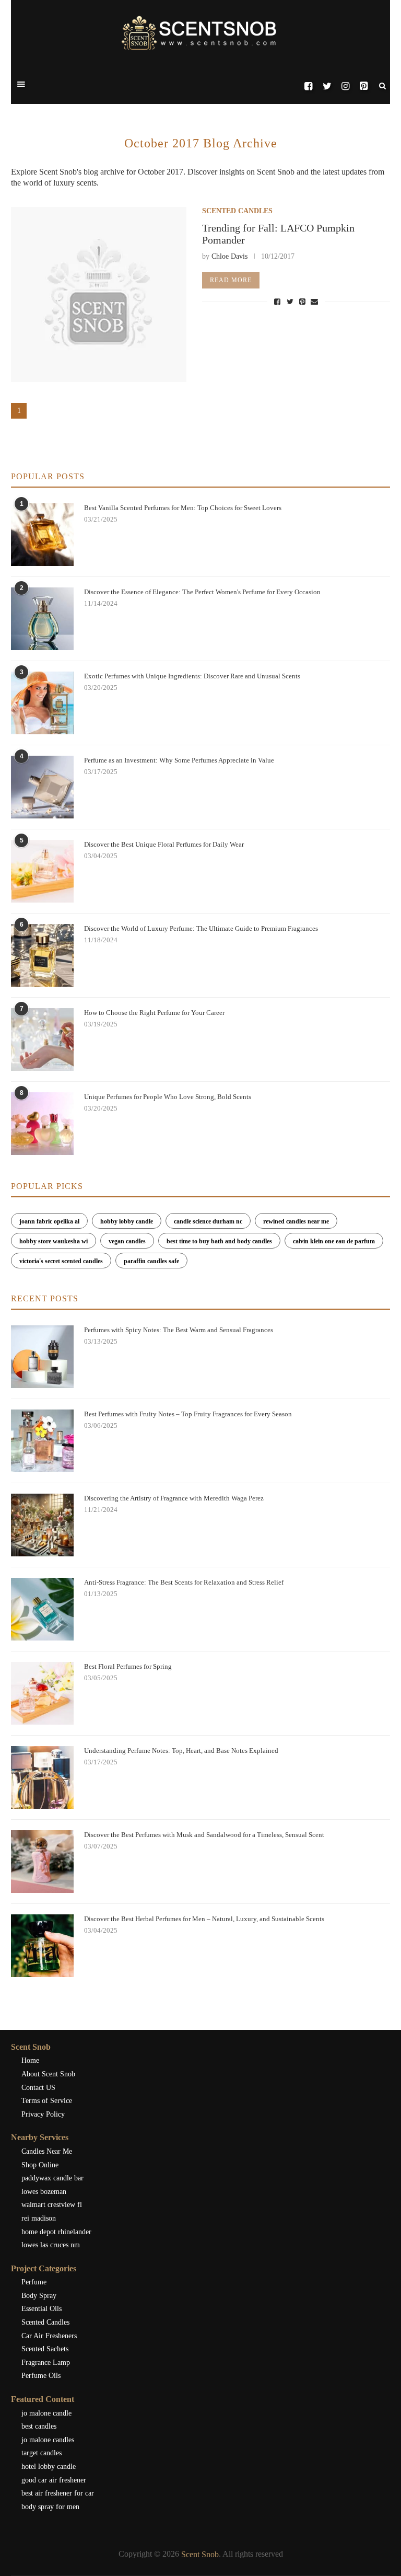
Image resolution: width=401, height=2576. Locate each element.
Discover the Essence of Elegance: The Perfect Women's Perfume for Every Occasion (202, 592)
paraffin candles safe (151, 1261)
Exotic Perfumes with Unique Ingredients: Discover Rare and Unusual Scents (192, 676)
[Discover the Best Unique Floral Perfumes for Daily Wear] (42, 871)
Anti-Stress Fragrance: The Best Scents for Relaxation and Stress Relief (184, 1582)
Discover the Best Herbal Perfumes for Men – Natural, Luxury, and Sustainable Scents (204, 1919)
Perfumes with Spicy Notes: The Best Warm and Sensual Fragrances (179, 1330)
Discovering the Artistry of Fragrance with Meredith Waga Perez (174, 1498)
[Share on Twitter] (291, 301)
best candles (39, 2426)
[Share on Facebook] (279, 301)
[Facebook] (308, 86)
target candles (42, 2453)
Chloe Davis (229, 256)
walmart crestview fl (52, 2205)
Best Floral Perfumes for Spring (128, 1666)
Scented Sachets (45, 2349)
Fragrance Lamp (46, 2363)
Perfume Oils (41, 2376)
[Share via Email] (314, 301)
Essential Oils (42, 2309)
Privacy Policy (43, 2114)
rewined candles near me (296, 1221)
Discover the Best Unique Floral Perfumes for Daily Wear (164, 844)
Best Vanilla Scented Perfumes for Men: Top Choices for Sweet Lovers (183, 508)
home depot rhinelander (56, 2232)
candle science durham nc (208, 1221)
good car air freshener (54, 2480)
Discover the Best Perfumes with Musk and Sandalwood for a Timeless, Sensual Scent (204, 1835)
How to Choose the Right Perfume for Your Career (154, 1013)
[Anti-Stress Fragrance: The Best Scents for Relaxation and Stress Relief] (42, 1609)
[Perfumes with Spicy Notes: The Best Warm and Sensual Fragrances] (42, 1357)
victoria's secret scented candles (61, 1261)
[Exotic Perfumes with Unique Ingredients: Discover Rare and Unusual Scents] (42, 703)
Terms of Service (47, 2101)
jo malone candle (46, 2413)
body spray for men (50, 2507)
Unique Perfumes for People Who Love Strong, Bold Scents (168, 1097)
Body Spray (39, 2296)
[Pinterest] (364, 86)
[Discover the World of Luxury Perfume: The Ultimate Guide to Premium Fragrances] (42, 955)
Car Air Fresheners (49, 2336)
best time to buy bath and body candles (219, 1241)
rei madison (39, 2218)
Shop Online (40, 2165)
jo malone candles (48, 2440)
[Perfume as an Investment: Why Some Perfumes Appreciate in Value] (42, 787)
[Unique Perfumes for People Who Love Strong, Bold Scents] (42, 1124)
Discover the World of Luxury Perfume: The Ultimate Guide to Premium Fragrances (201, 928)
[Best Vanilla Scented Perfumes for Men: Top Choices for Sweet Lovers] (42, 535)
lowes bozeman (44, 2192)
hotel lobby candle (49, 2467)
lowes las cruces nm (51, 2245)
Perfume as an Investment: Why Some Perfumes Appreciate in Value (179, 760)
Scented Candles (237, 211)
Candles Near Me (47, 2151)
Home (30, 2060)
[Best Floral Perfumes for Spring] (42, 1693)
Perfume (34, 2282)
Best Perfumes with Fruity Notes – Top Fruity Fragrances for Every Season (188, 1414)
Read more (231, 280)
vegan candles (127, 1241)
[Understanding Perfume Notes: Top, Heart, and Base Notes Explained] (42, 1777)
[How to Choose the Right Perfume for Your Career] (42, 1039)
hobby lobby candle (127, 1221)
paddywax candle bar (52, 2178)
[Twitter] (327, 86)
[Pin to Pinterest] (303, 301)
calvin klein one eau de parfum (334, 1241)
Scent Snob (200, 2554)
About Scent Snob (48, 2074)
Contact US (38, 2088)
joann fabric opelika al (49, 1221)
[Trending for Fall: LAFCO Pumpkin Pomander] (99, 295)
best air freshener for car (58, 2493)
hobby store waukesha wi (54, 1241)
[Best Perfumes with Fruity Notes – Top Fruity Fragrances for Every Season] (42, 1441)
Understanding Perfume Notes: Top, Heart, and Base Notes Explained (181, 1751)
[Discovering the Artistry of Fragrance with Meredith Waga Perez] (42, 1525)
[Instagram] (345, 86)
